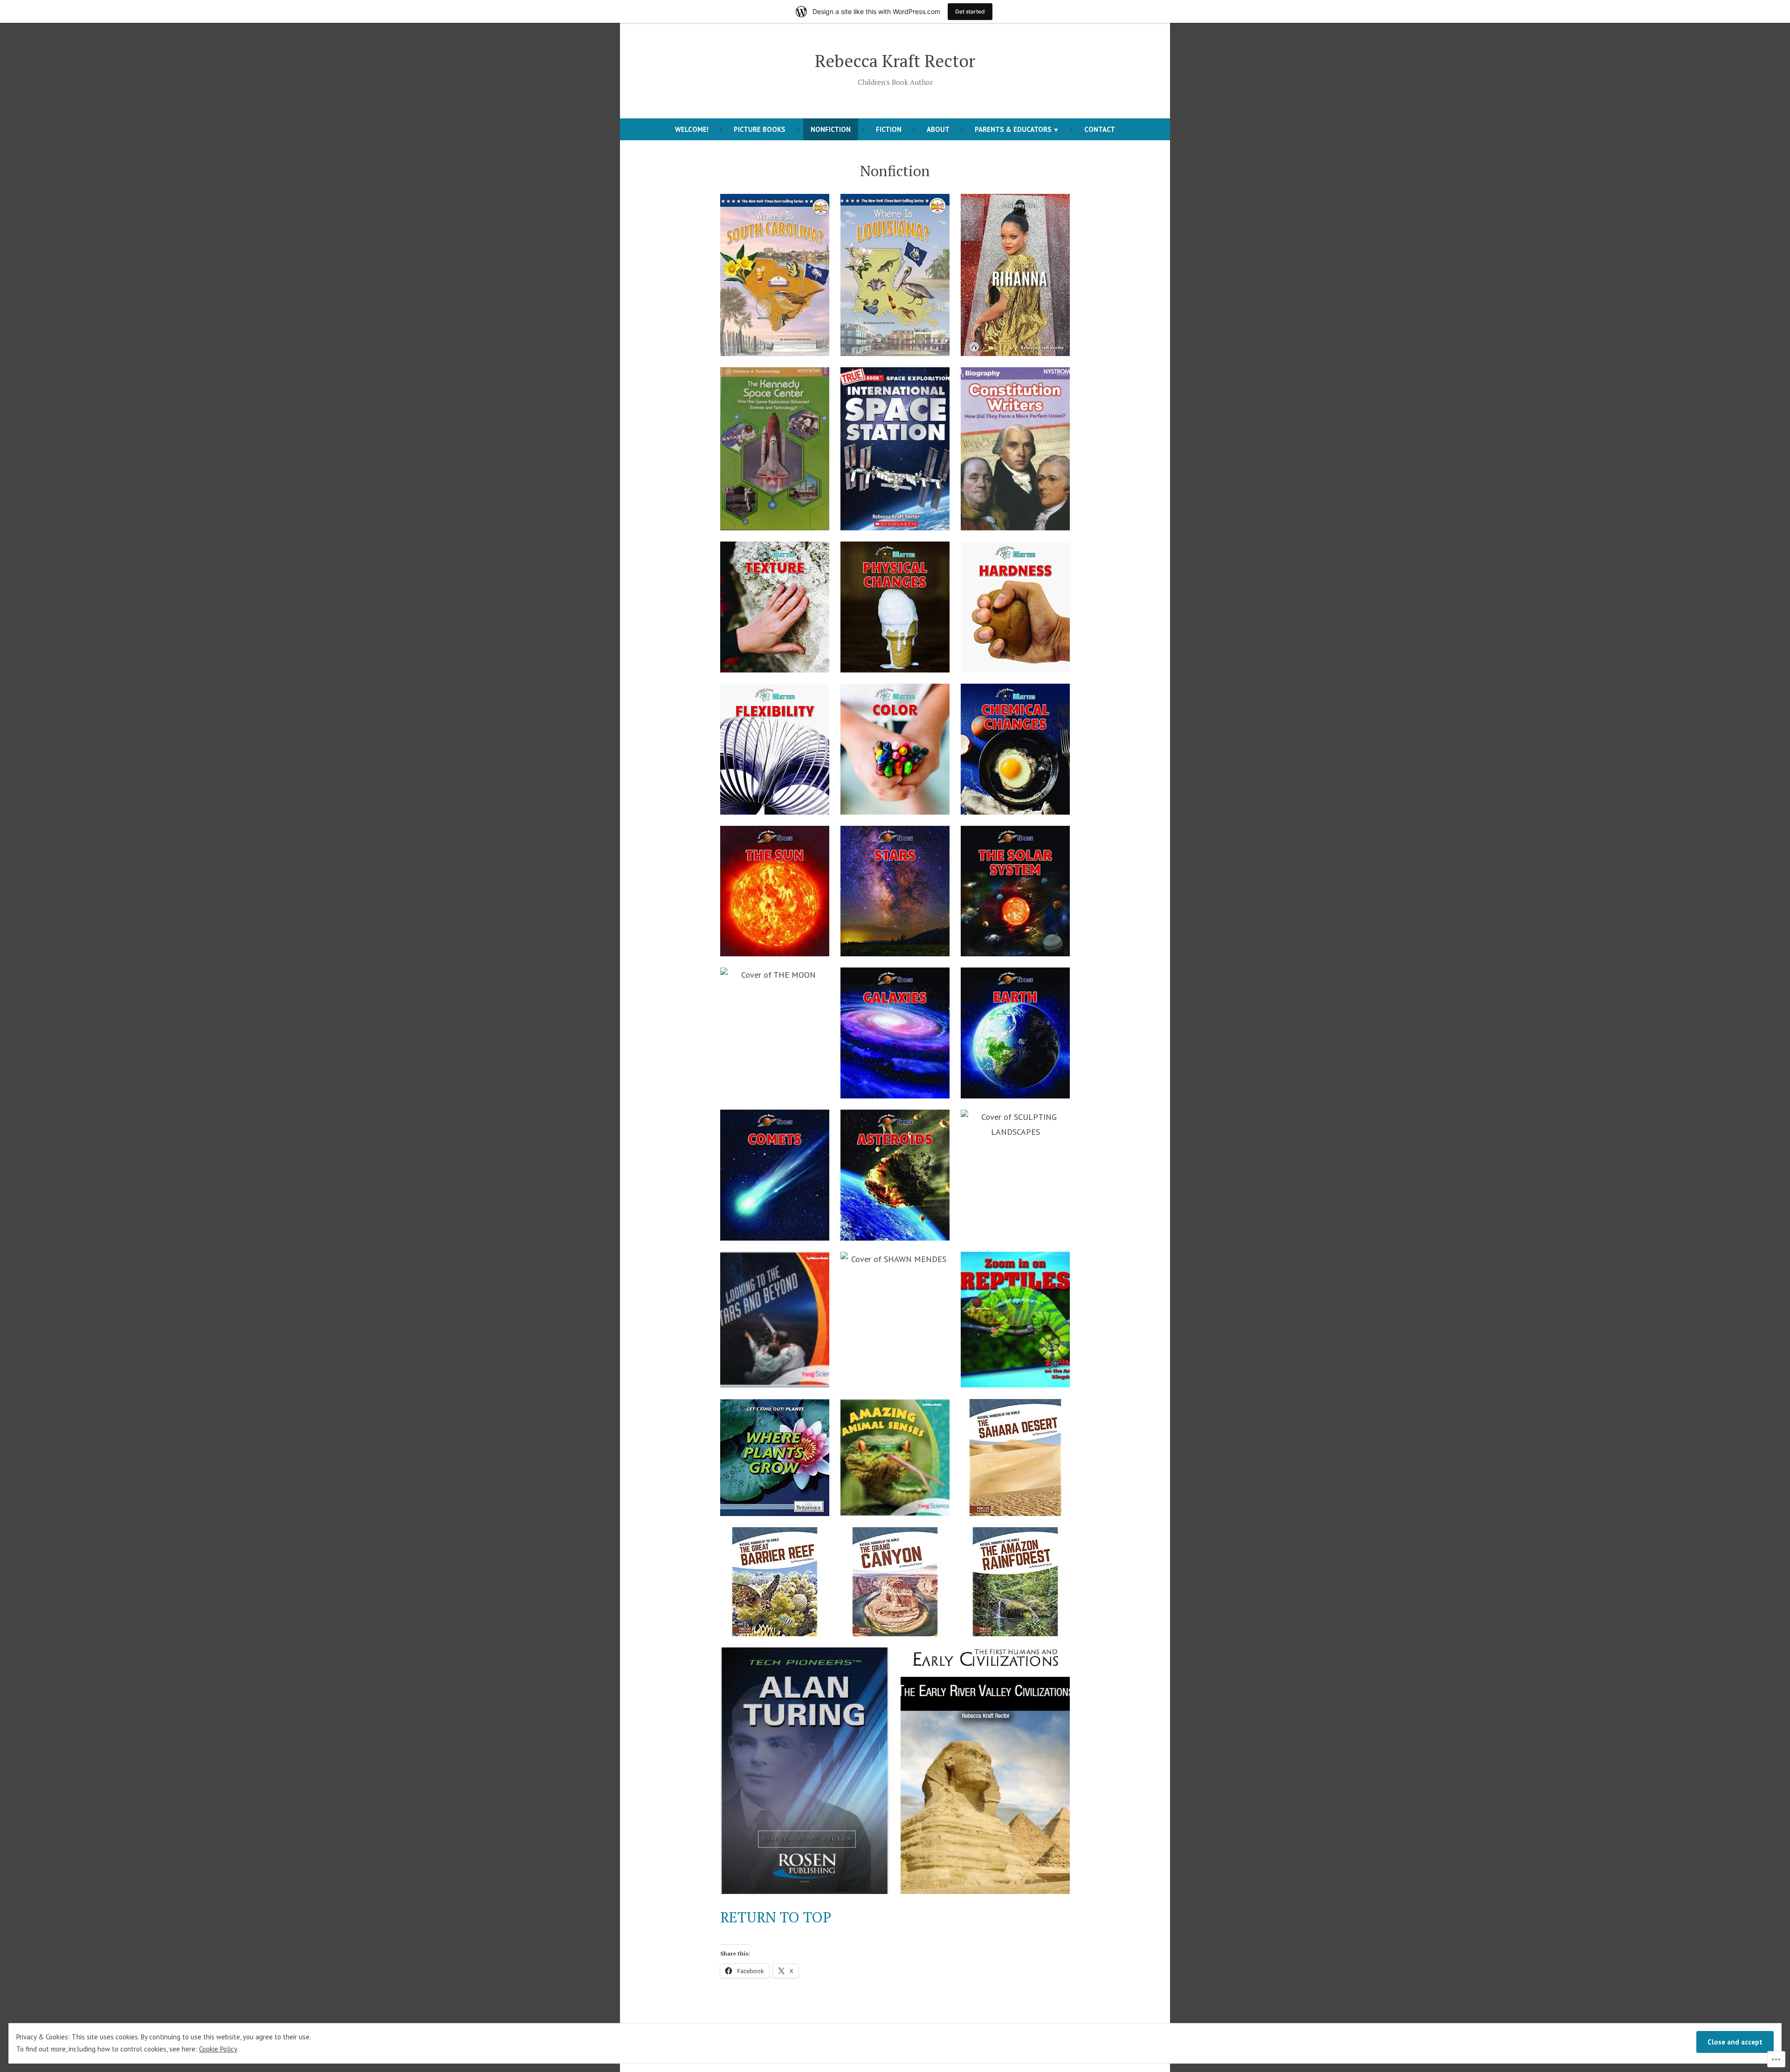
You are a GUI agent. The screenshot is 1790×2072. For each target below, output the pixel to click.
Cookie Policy (218, 2049)
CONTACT (1100, 129)
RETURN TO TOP (776, 1917)
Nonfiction (831, 129)
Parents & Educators (1013, 129)
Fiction (889, 129)
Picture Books (760, 129)
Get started (970, 11)
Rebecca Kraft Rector (895, 61)
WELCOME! (692, 129)
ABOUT (938, 129)
